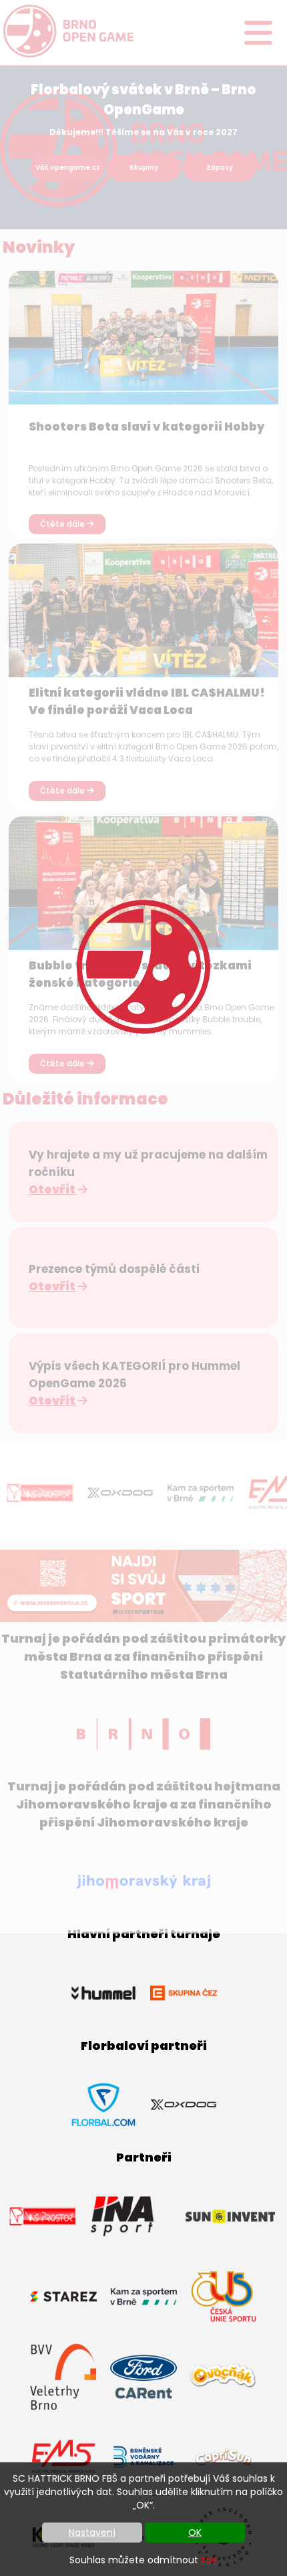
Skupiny (144, 167)
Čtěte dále (63, 524)
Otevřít (53, 1189)
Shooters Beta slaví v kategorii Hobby (147, 427)
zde (209, 2560)
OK (195, 2533)
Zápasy (220, 167)
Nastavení (92, 2533)
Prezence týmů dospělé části (114, 1269)
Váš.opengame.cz (68, 167)
